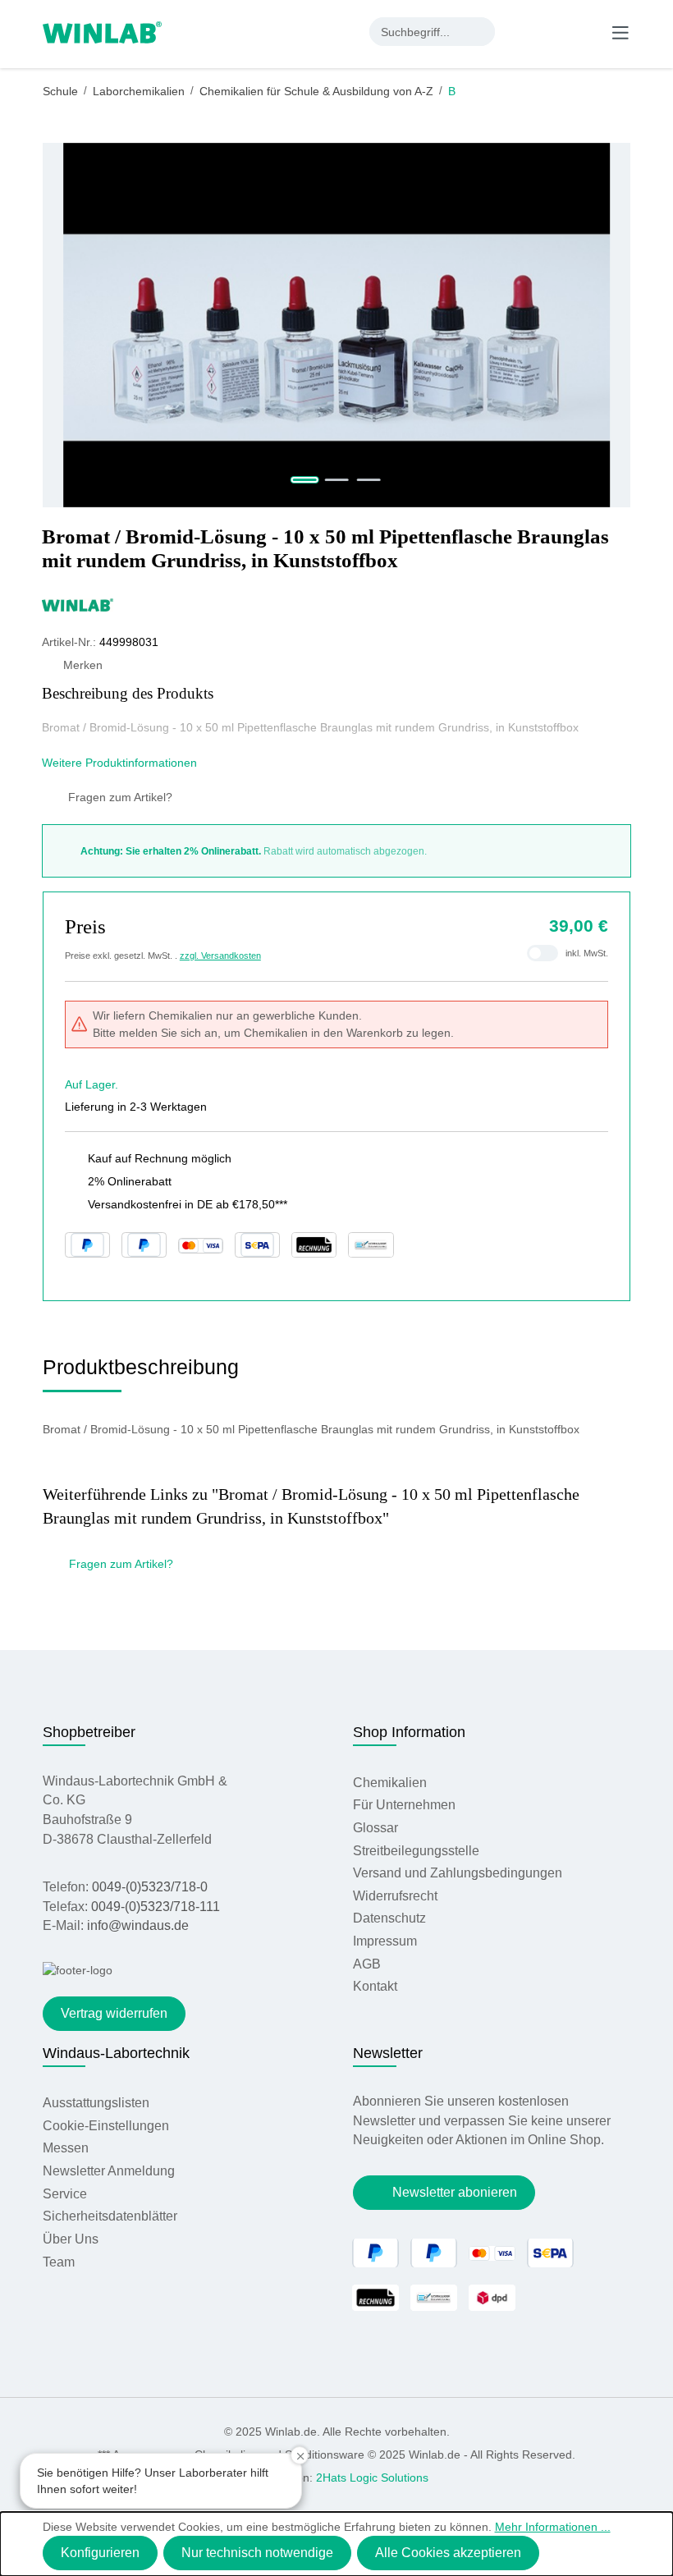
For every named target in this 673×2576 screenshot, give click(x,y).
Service (65, 2194)
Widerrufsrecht (395, 1896)
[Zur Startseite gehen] (102, 31)
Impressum (385, 1941)
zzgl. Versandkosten (220, 956)
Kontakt (375, 1986)
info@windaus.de (138, 1925)
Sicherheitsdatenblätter (110, 2216)
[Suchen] (481, 32)
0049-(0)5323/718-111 (156, 1907)
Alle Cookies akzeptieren (448, 2553)
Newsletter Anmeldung (109, 2171)
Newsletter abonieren (455, 2192)
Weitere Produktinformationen (121, 763)
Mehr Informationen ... (553, 2527)
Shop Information (409, 1732)
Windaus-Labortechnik (116, 2053)
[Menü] (620, 32)
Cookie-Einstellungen (106, 2126)
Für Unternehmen (404, 1805)
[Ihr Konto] (520, 31)
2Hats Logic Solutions (372, 2477)
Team (59, 2262)
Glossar (375, 1828)
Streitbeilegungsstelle (416, 1851)
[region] (337, 325)
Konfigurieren (100, 2553)
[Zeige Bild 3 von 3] (368, 480)
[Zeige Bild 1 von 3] (305, 480)
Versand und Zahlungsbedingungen (458, 1873)
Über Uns (71, 2239)
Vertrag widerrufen (114, 2013)
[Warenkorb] (586, 31)
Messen (66, 2148)
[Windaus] (336, 604)
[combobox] (418, 32)
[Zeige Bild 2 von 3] (337, 480)
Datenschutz (389, 1918)
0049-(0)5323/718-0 (150, 1887)
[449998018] (336, 325)
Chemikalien (390, 1783)
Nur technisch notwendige (257, 2553)
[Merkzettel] (554, 31)
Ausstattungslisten (96, 2103)
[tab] (141, 1373)
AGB (367, 1964)
